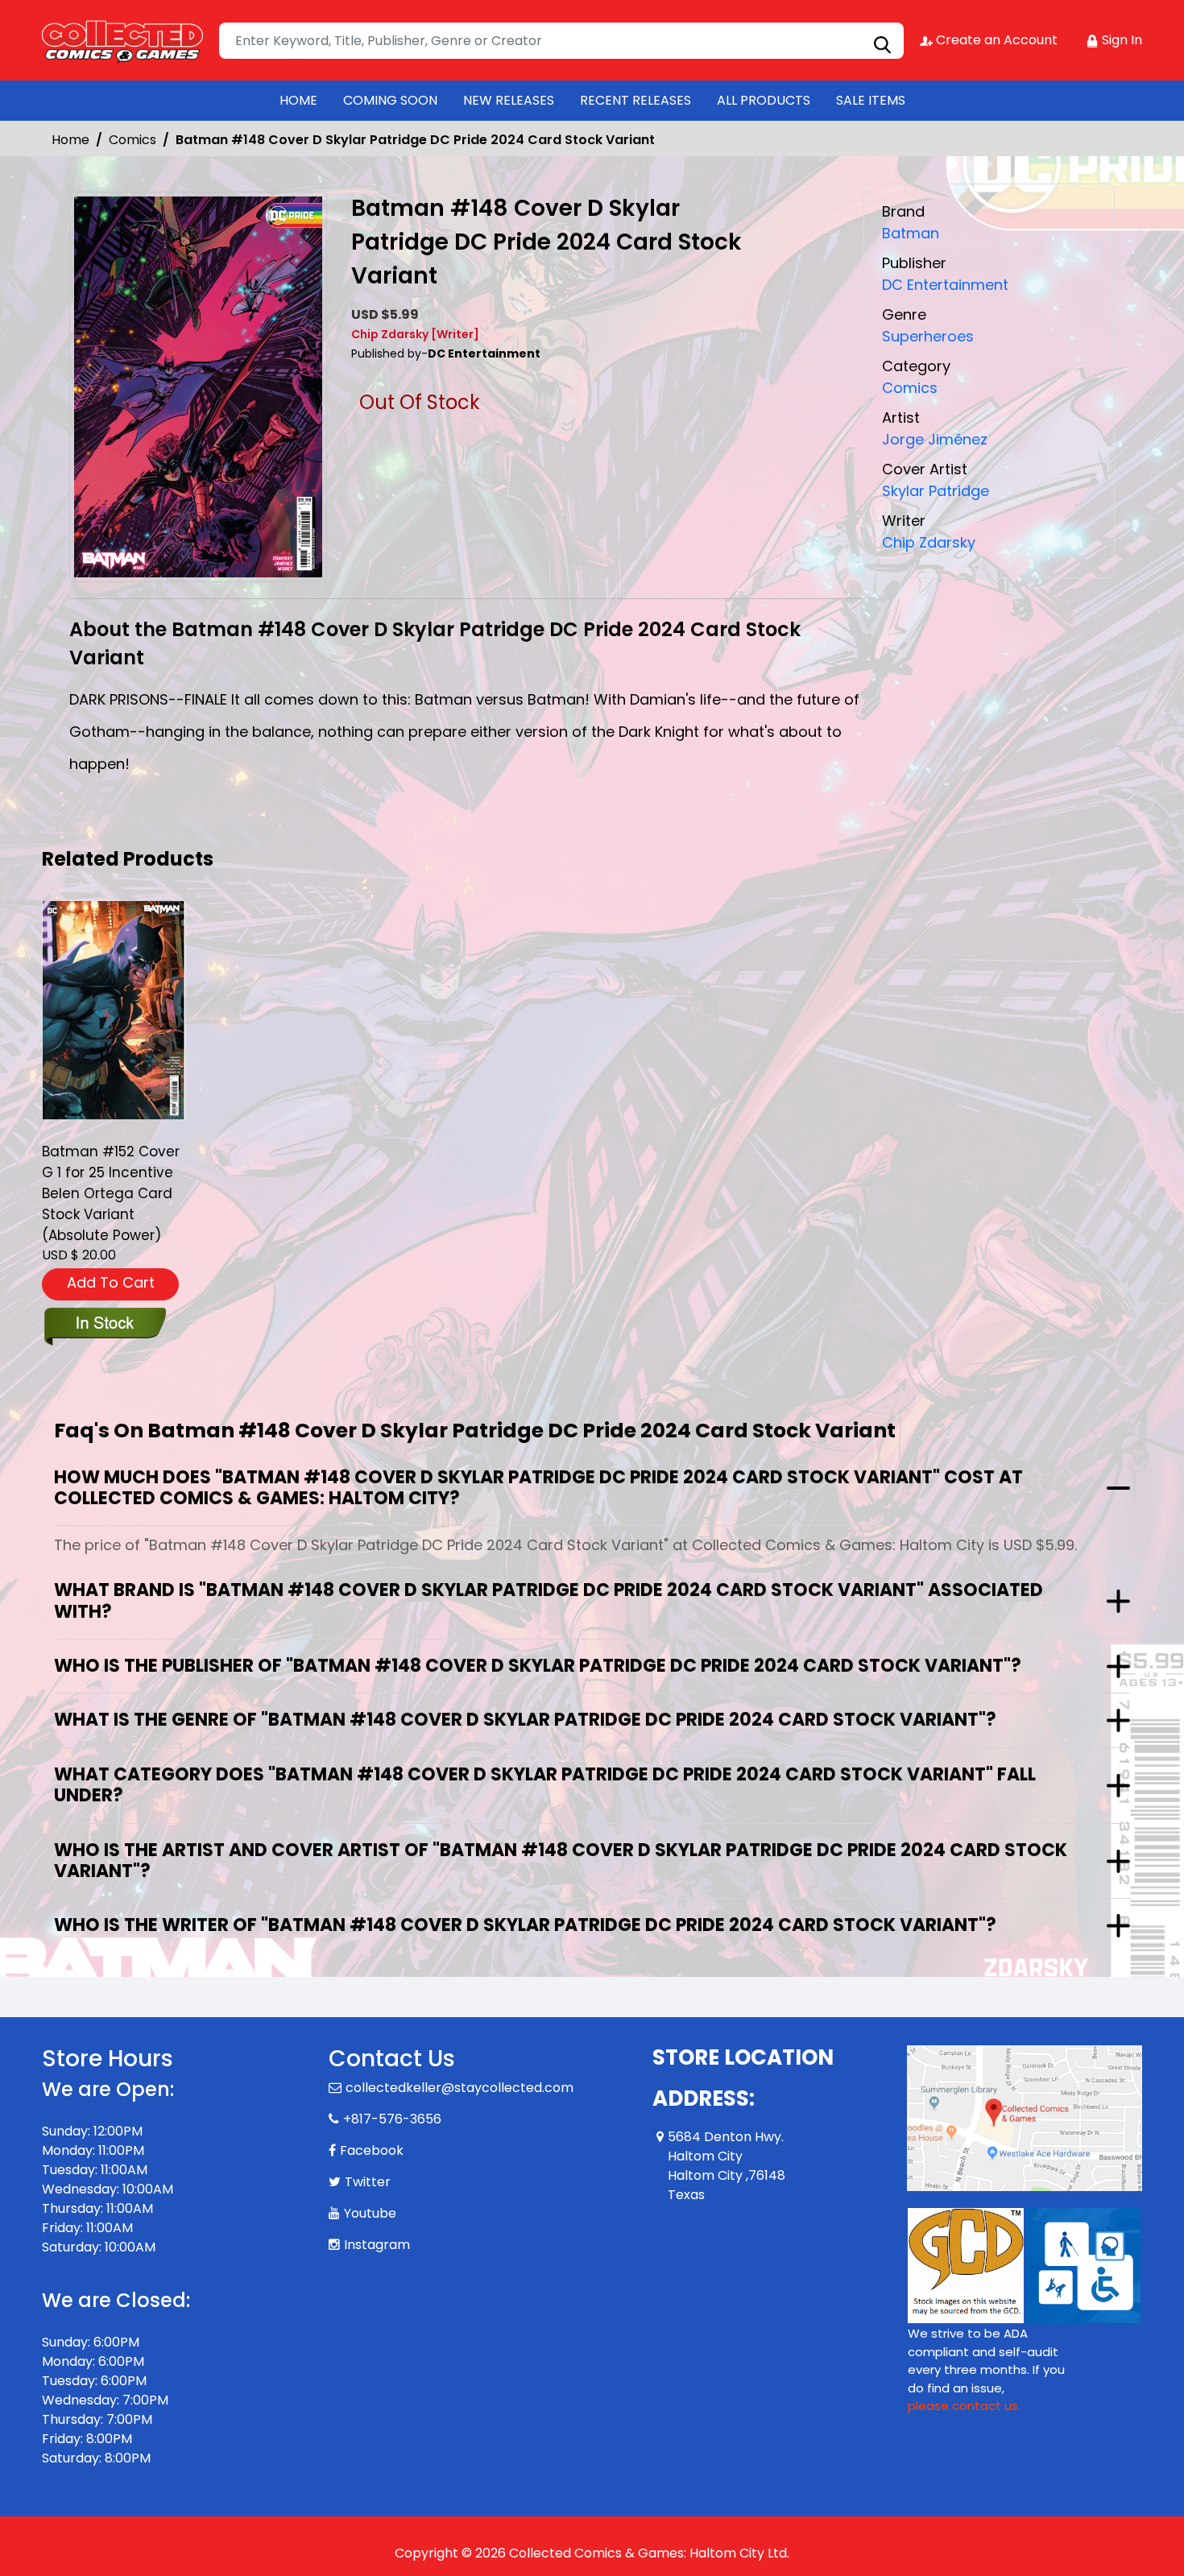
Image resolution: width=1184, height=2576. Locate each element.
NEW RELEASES (509, 100)
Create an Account (995, 40)
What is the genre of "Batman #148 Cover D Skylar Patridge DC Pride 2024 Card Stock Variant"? (525, 1720)
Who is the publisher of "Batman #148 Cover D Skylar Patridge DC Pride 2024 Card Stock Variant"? (538, 1666)
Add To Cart (111, 1282)
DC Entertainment (945, 285)
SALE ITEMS (871, 100)
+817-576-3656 (392, 2119)
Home (70, 140)
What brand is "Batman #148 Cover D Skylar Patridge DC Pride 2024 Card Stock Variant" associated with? (549, 1600)
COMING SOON (390, 100)
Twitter (368, 2182)
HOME (298, 100)
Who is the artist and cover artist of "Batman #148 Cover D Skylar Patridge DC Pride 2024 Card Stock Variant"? (561, 1861)
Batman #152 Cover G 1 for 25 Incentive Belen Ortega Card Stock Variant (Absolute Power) (111, 1193)
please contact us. (964, 2406)
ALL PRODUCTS (764, 100)
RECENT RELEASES (635, 100)
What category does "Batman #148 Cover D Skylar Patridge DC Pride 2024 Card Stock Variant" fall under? (545, 1785)
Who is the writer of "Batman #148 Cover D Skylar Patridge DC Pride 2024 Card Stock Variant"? (525, 1925)
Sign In (1120, 40)
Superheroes (928, 336)
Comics (132, 140)
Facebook (372, 2150)
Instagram (377, 2245)
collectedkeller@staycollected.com (460, 2088)
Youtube (370, 2213)
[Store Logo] (122, 40)
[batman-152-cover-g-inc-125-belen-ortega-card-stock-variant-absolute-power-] (114, 1010)
